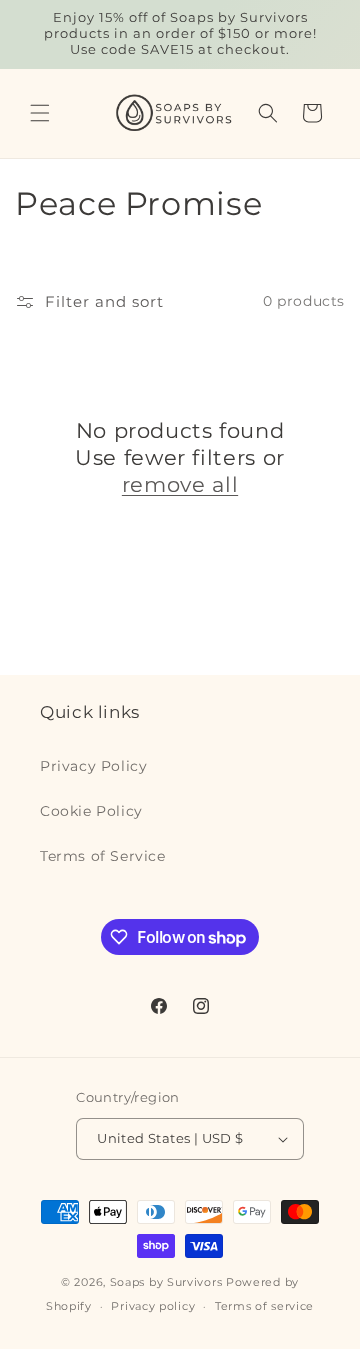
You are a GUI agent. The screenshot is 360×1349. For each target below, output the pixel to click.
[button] (40, 113)
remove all (180, 484)
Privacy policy (153, 1306)
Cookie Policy (91, 811)
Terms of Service (103, 856)
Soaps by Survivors (166, 1282)
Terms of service (264, 1306)
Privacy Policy (93, 766)
